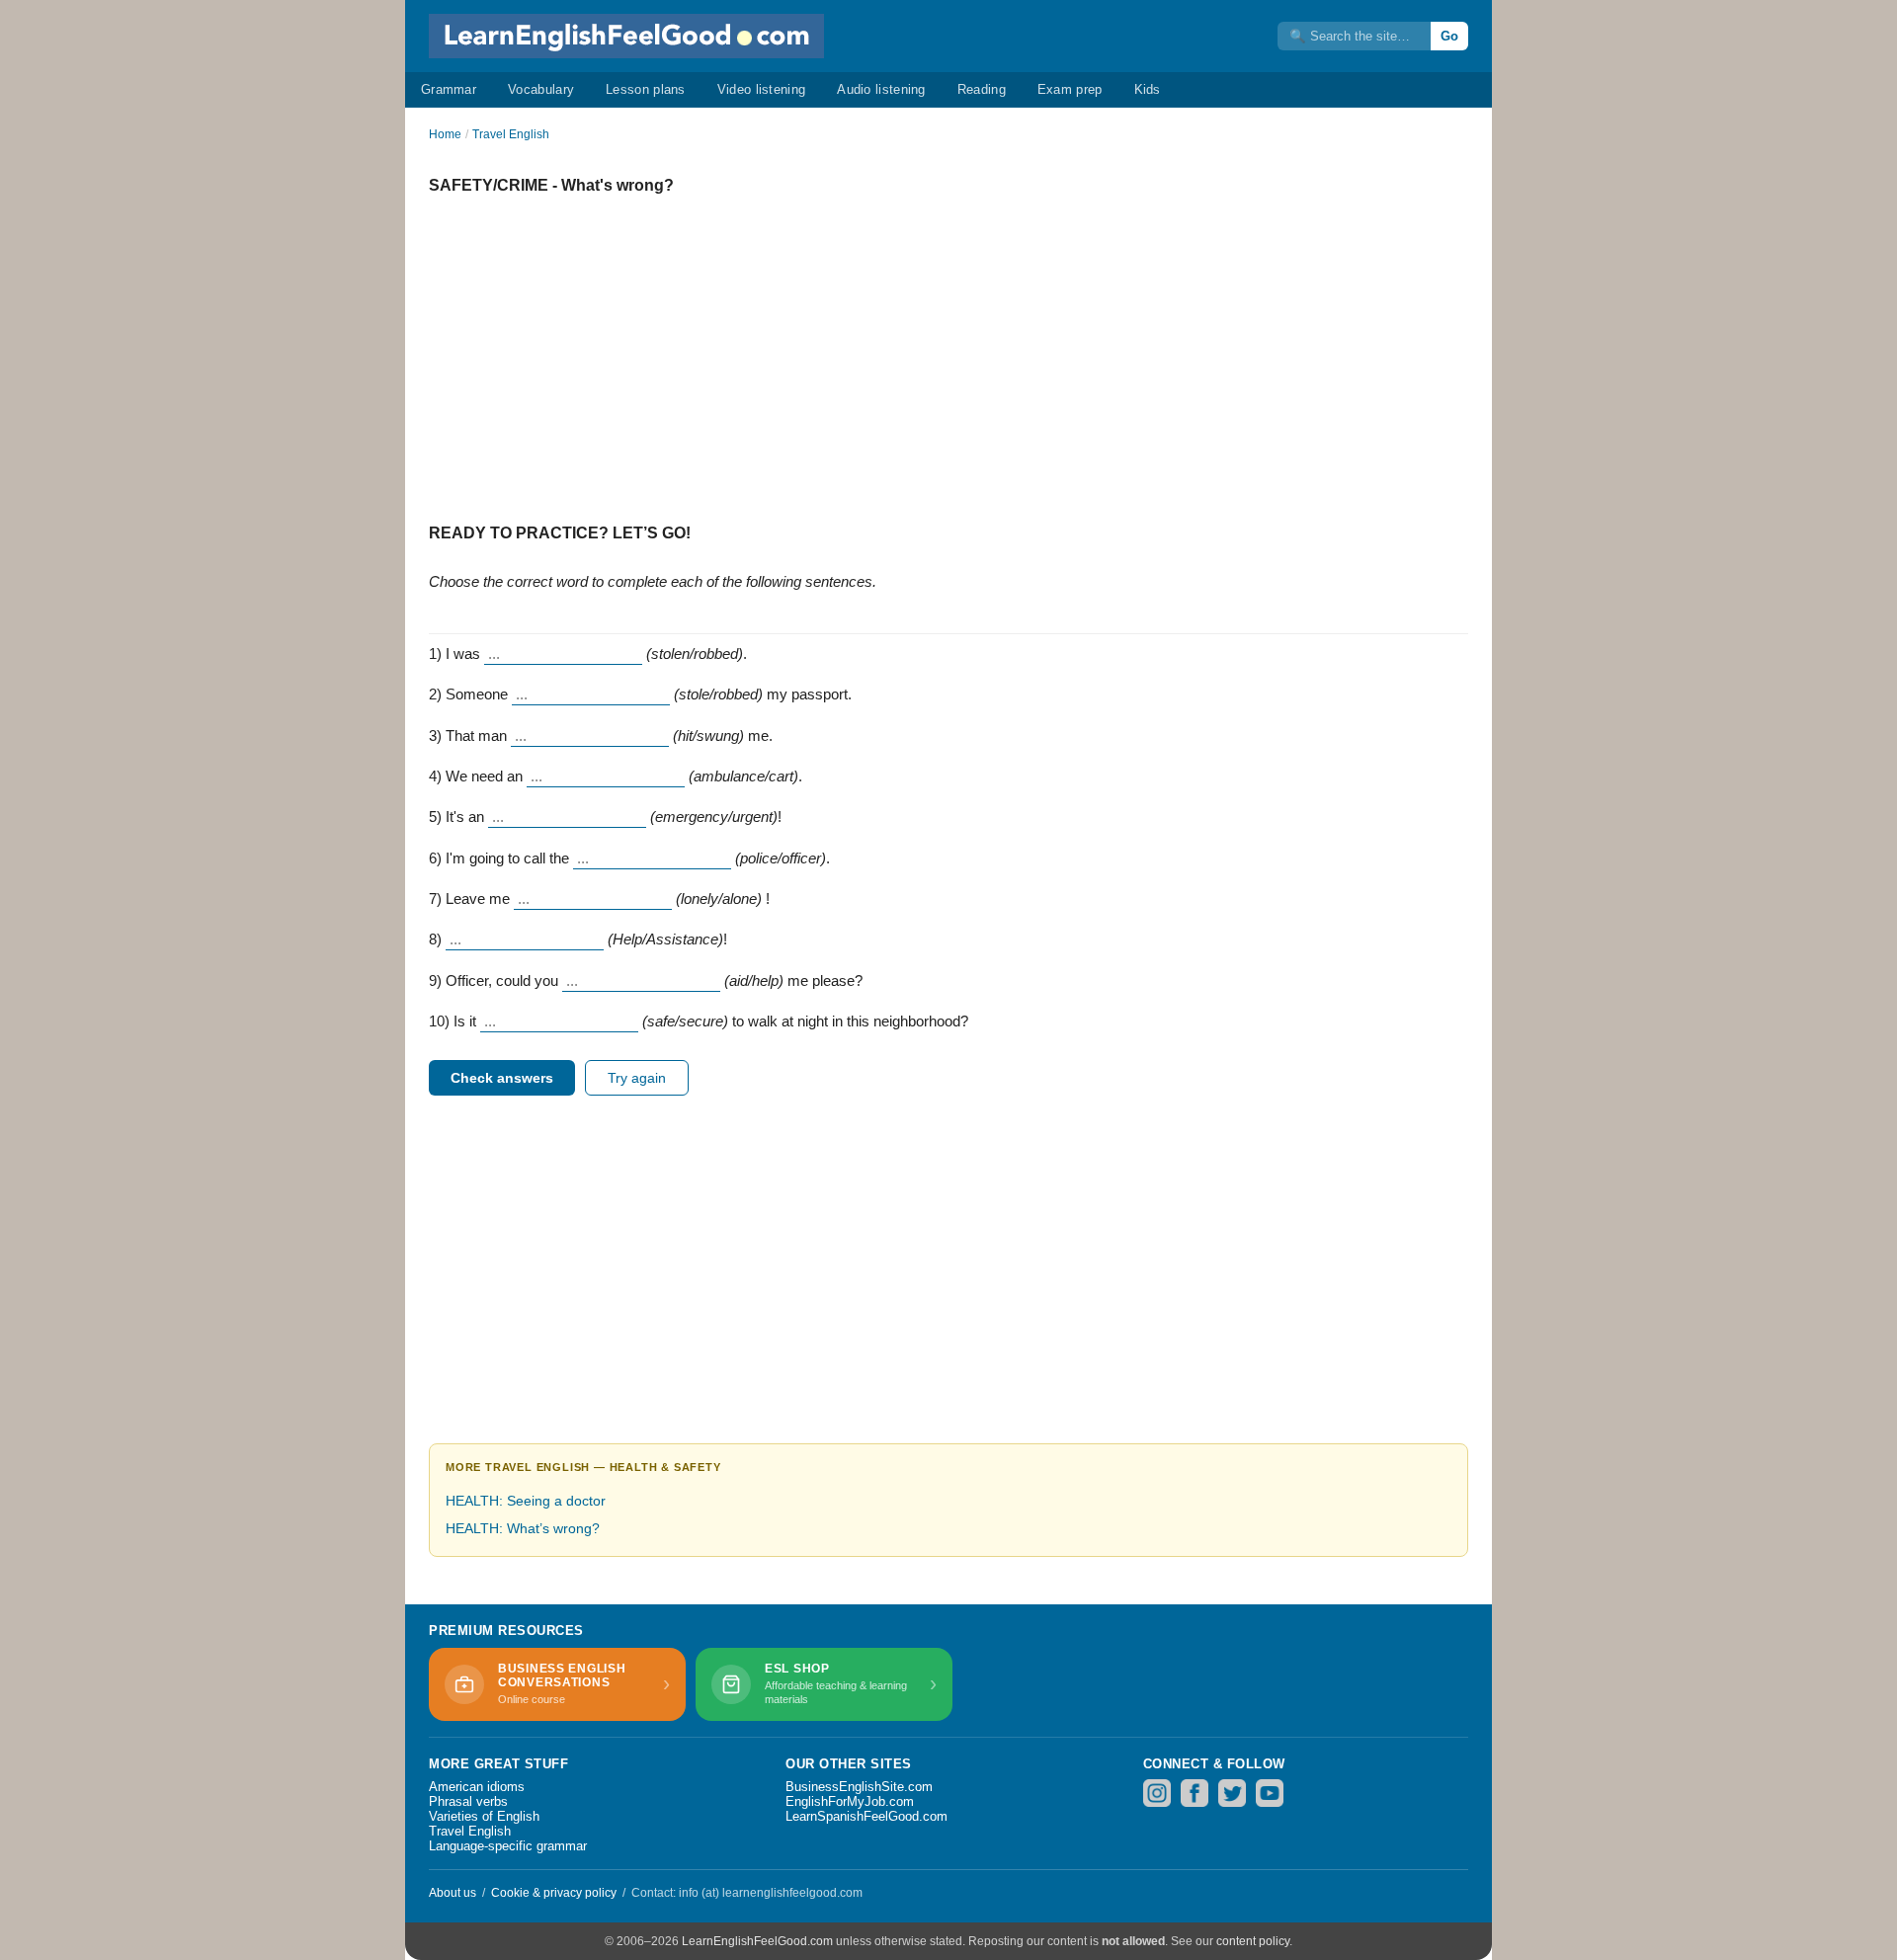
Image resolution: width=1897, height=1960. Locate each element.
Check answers (502, 1078)
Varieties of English (484, 1816)
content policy (1253, 1941)
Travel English (511, 134)
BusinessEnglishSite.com (859, 1787)
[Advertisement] (948, 351)
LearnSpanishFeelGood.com (866, 1816)
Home (445, 134)
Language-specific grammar (508, 1846)
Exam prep (1070, 89)
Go (1449, 36)
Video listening (762, 89)
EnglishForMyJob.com (850, 1801)
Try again (637, 1078)
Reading (982, 89)
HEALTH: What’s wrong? (523, 1528)
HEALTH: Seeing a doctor (526, 1501)
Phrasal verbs (468, 1801)
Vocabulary (541, 89)
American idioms (477, 1787)
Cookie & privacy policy (554, 1893)
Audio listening (881, 89)
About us (453, 1893)
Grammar (449, 89)
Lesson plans (646, 89)
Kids (1148, 89)
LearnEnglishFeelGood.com (757, 1941)
